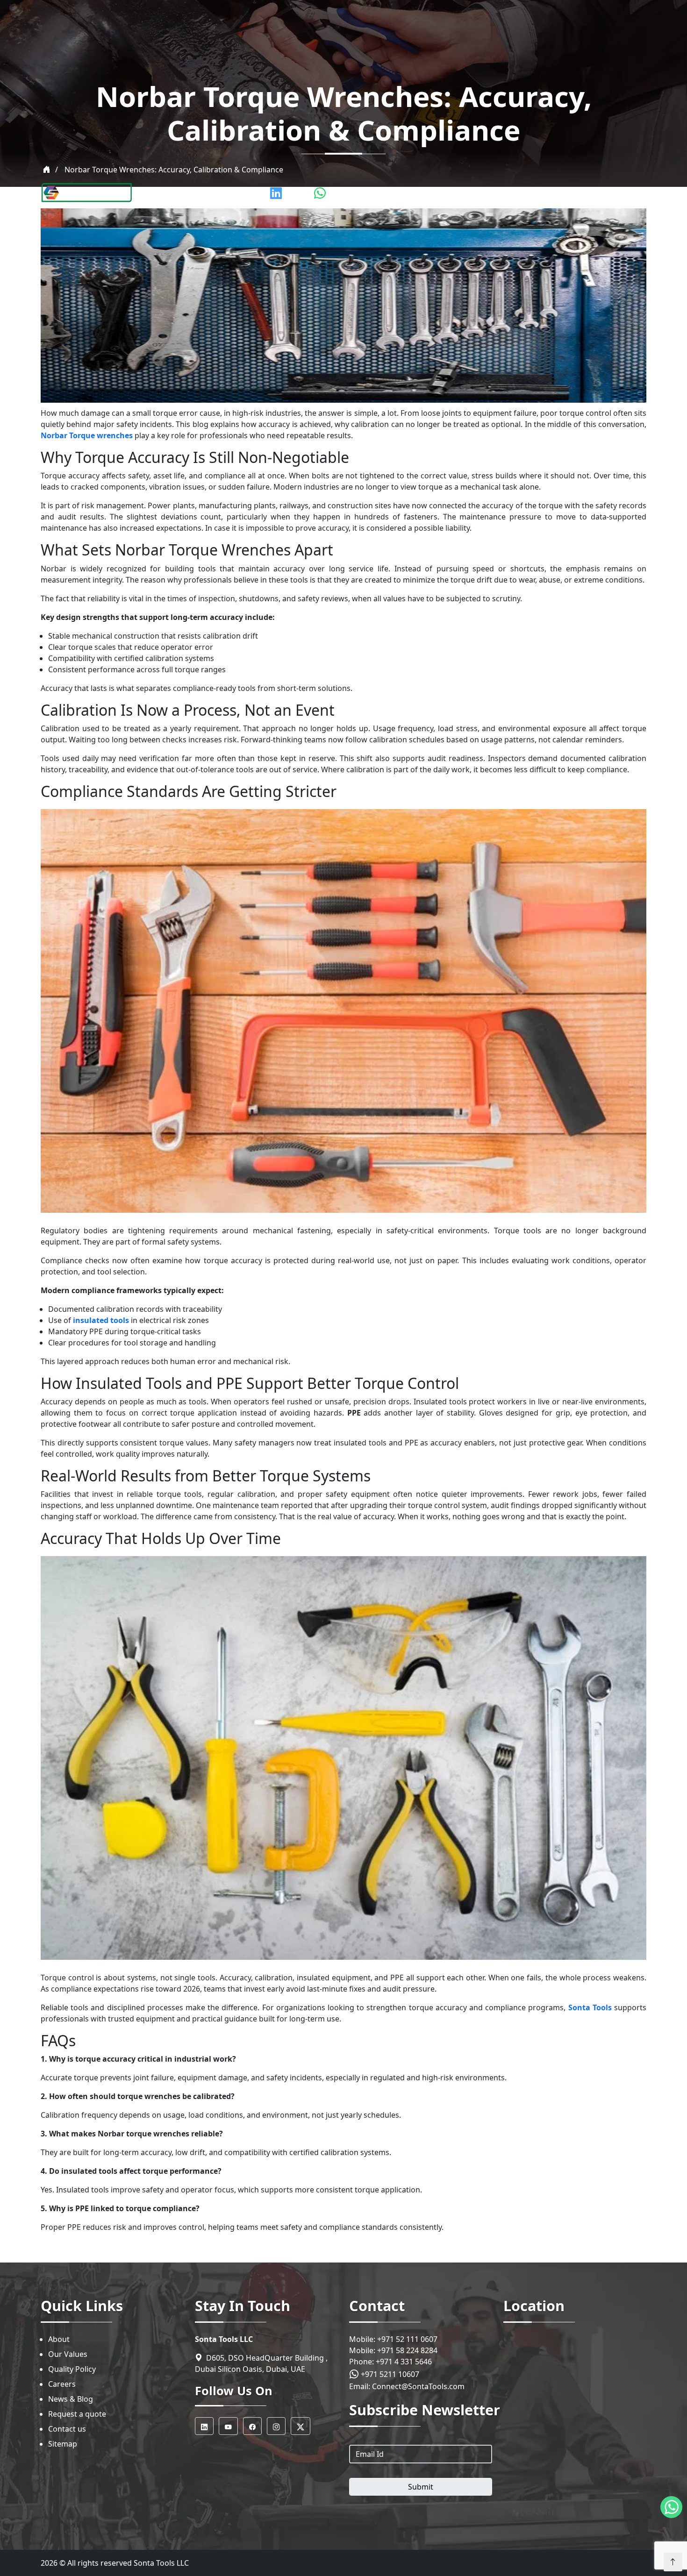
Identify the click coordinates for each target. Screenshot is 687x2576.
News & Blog (71, 2399)
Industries (461, 193)
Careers (62, 2384)
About (59, 2339)
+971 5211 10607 (389, 2374)
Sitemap (63, 2444)
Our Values (68, 2354)
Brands (375, 193)
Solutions (552, 193)
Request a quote (77, 2414)
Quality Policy (72, 2369)
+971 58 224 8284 (407, 2350)
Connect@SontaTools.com (418, 2386)
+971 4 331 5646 (404, 2362)
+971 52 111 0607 (407, 2339)
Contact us (67, 2429)
